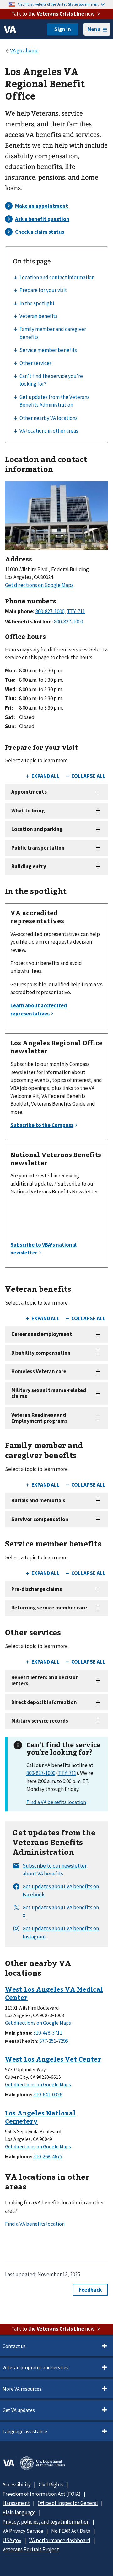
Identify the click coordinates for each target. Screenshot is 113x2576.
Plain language (19, 2512)
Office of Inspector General (68, 2503)
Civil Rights (51, 2485)
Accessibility (17, 2485)
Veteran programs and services (35, 2367)
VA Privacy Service (23, 2531)
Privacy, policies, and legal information (46, 2522)
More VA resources (22, 2389)
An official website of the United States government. (59, 4)
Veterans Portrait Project (31, 2549)
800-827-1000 (41, 1773)
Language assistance (25, 2431)
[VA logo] (10, 29)
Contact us (14, 2346)
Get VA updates (19, 2410)
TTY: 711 (67, 1773)
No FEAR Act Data (71, 2531)
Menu (94, 29)
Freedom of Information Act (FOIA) (42, 2494)
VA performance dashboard (60, 2540)
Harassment (16, 2503)
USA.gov (12, 2540)
